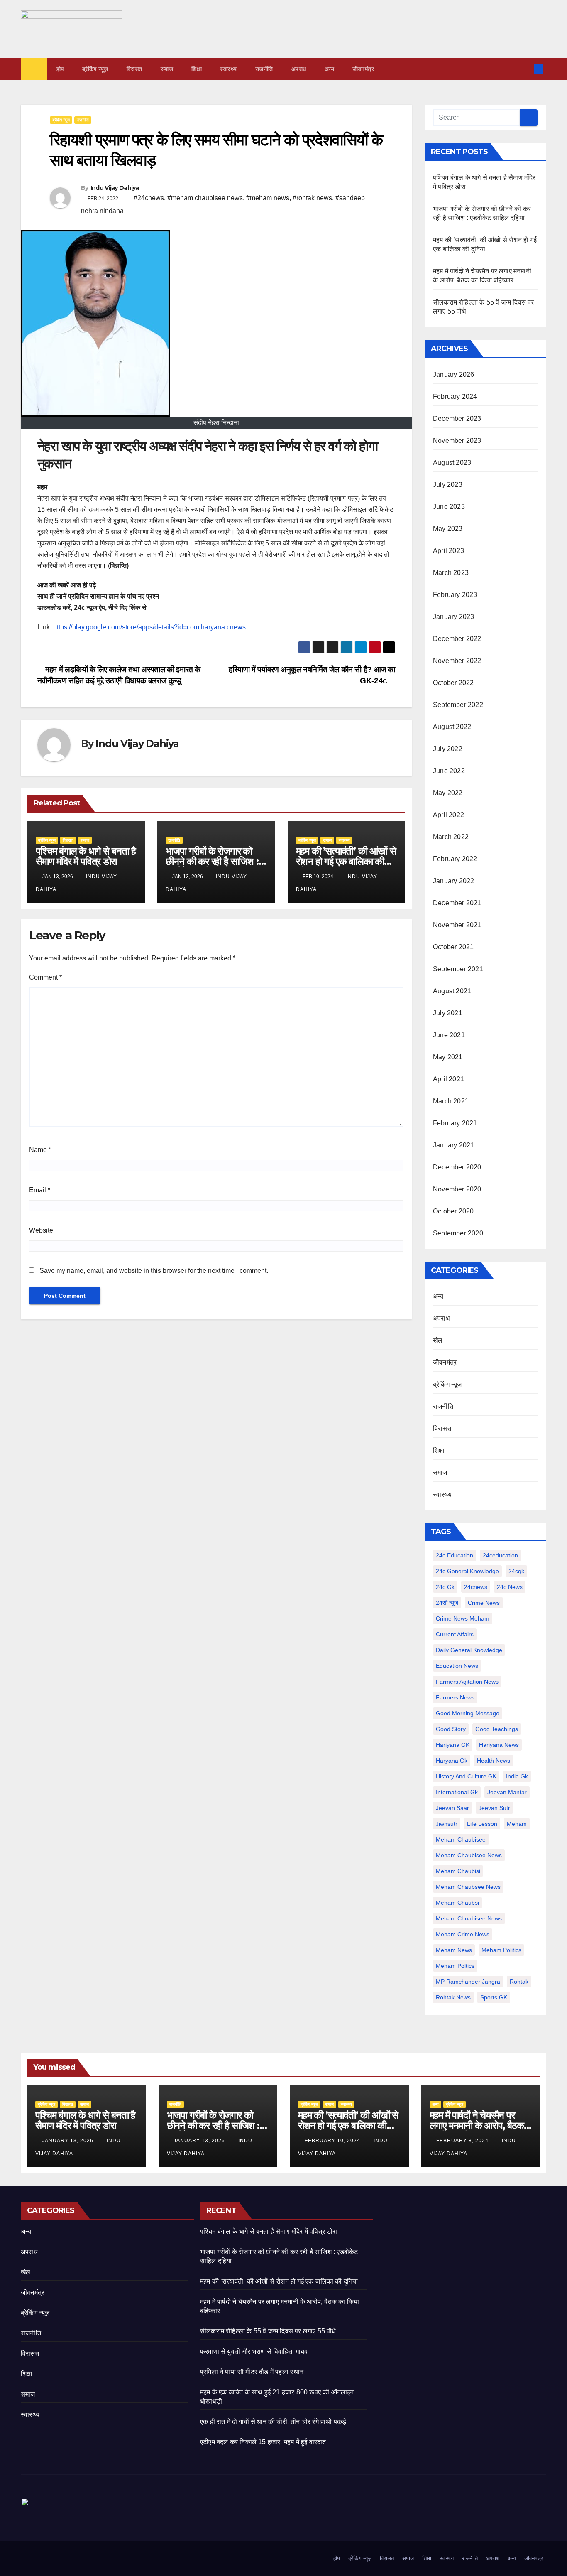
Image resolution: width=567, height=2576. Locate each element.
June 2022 (449, 771)
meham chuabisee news (469, 1918)
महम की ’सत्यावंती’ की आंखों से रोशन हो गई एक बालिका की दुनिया (346, 861)
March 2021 (451, 1101)
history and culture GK (466, 1776)
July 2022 (448, 749)
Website (41, 1230)
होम (60, 69)
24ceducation (500, 1555)
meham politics (501, 1950)
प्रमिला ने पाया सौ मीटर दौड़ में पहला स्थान (252, 2372)
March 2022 (451, 837)
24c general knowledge (467, 1571)
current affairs (455, 1634)
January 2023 (453, 617)
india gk (517, 1776)
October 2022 (453, 683)
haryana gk (452, 1761)
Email (40, 1190)
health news (494, 1761)
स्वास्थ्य (229, 69)
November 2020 (457, 1189)
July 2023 (448, 485)
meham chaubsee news (468, 1887)
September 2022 (458, 705)
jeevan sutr (494, 1808)
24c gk (445, 1587)
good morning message (468, 1713)
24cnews (476, 1587)
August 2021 (452, 991)
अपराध (299, 69)
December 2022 (457, 639)
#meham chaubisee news (205, 198)
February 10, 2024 (333, 2141)
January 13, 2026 (68, 2141)
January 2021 (453, 1145)
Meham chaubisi (458, 1871)
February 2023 (455, 595)
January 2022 (453, 881)
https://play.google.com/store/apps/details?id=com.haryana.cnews (149, 627)
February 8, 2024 (463, 2141)
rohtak (519, 1982)
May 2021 (448, 1057)
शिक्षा (197, 69)
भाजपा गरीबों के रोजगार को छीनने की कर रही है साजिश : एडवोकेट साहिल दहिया (212, 861)
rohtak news (453, 1997)
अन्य (330, 69)
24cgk (516, 1571)
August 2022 (452, 727)
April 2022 (448, 815)
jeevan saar (452, 1808)
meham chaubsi (457, 1903)
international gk (457, 1792)
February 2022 (455, 859)
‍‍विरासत (134, 69)
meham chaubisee (461, 1839)
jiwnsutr (447, 1824)
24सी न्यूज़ (447, 1603)
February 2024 (455, 397)
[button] (525, 69)
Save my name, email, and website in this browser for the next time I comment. (154, 1271)
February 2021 (455, 1123)
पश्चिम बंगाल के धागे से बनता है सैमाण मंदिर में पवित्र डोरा (86, 856)
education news (457, 1666)
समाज (167, 69)
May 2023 (448, 529)
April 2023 (448, 551)
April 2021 (448, 1079)
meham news (454, 1950)
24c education (455, 1555)
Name (40, 1150)
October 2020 (453, 1211)
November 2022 (457, 661)
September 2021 (458, 969)
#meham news (268, 198)
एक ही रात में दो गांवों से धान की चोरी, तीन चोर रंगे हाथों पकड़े (273, 2422)
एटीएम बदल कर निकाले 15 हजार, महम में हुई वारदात (263, 2442)
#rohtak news (312, 198)
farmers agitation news (467, 1682)
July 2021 (448, 1013)
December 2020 (457, 1167)
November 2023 (457, 441)
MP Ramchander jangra (468, 1982)
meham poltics (455, 1966)
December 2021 (457, 903)
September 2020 (458, 1233)
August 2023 (452, 463)
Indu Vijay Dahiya (115, 188)
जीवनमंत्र (363, 69)
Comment (45, 977)
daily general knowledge (469, 1650)
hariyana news (499, 1745)
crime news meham (463, 1618)
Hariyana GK (453, 1745)
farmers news (455, 1697)
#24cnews (149, 198)
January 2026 (453, 374)
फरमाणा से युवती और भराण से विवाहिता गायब (254, 2351)
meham (517, 1824)
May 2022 (448, 793)
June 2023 (449, 507)
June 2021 (449, 1035)
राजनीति (264, 69)
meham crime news (463, 1934)
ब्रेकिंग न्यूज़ (95, 69)
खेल (438, 1340)
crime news (484, 1603)
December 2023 (457, 419)
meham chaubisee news (469, 1855)
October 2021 (453, 947)
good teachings (497, 1729)
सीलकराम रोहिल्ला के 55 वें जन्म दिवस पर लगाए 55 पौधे (268, 2331)
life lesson (482, 1824)
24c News (510, 1587)
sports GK (494, 1997)
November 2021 (457, 925)
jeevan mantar (507, 1792)
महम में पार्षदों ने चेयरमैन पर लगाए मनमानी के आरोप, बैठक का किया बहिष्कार (477, 2125)
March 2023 (451, 573)
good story (451, 1729)
